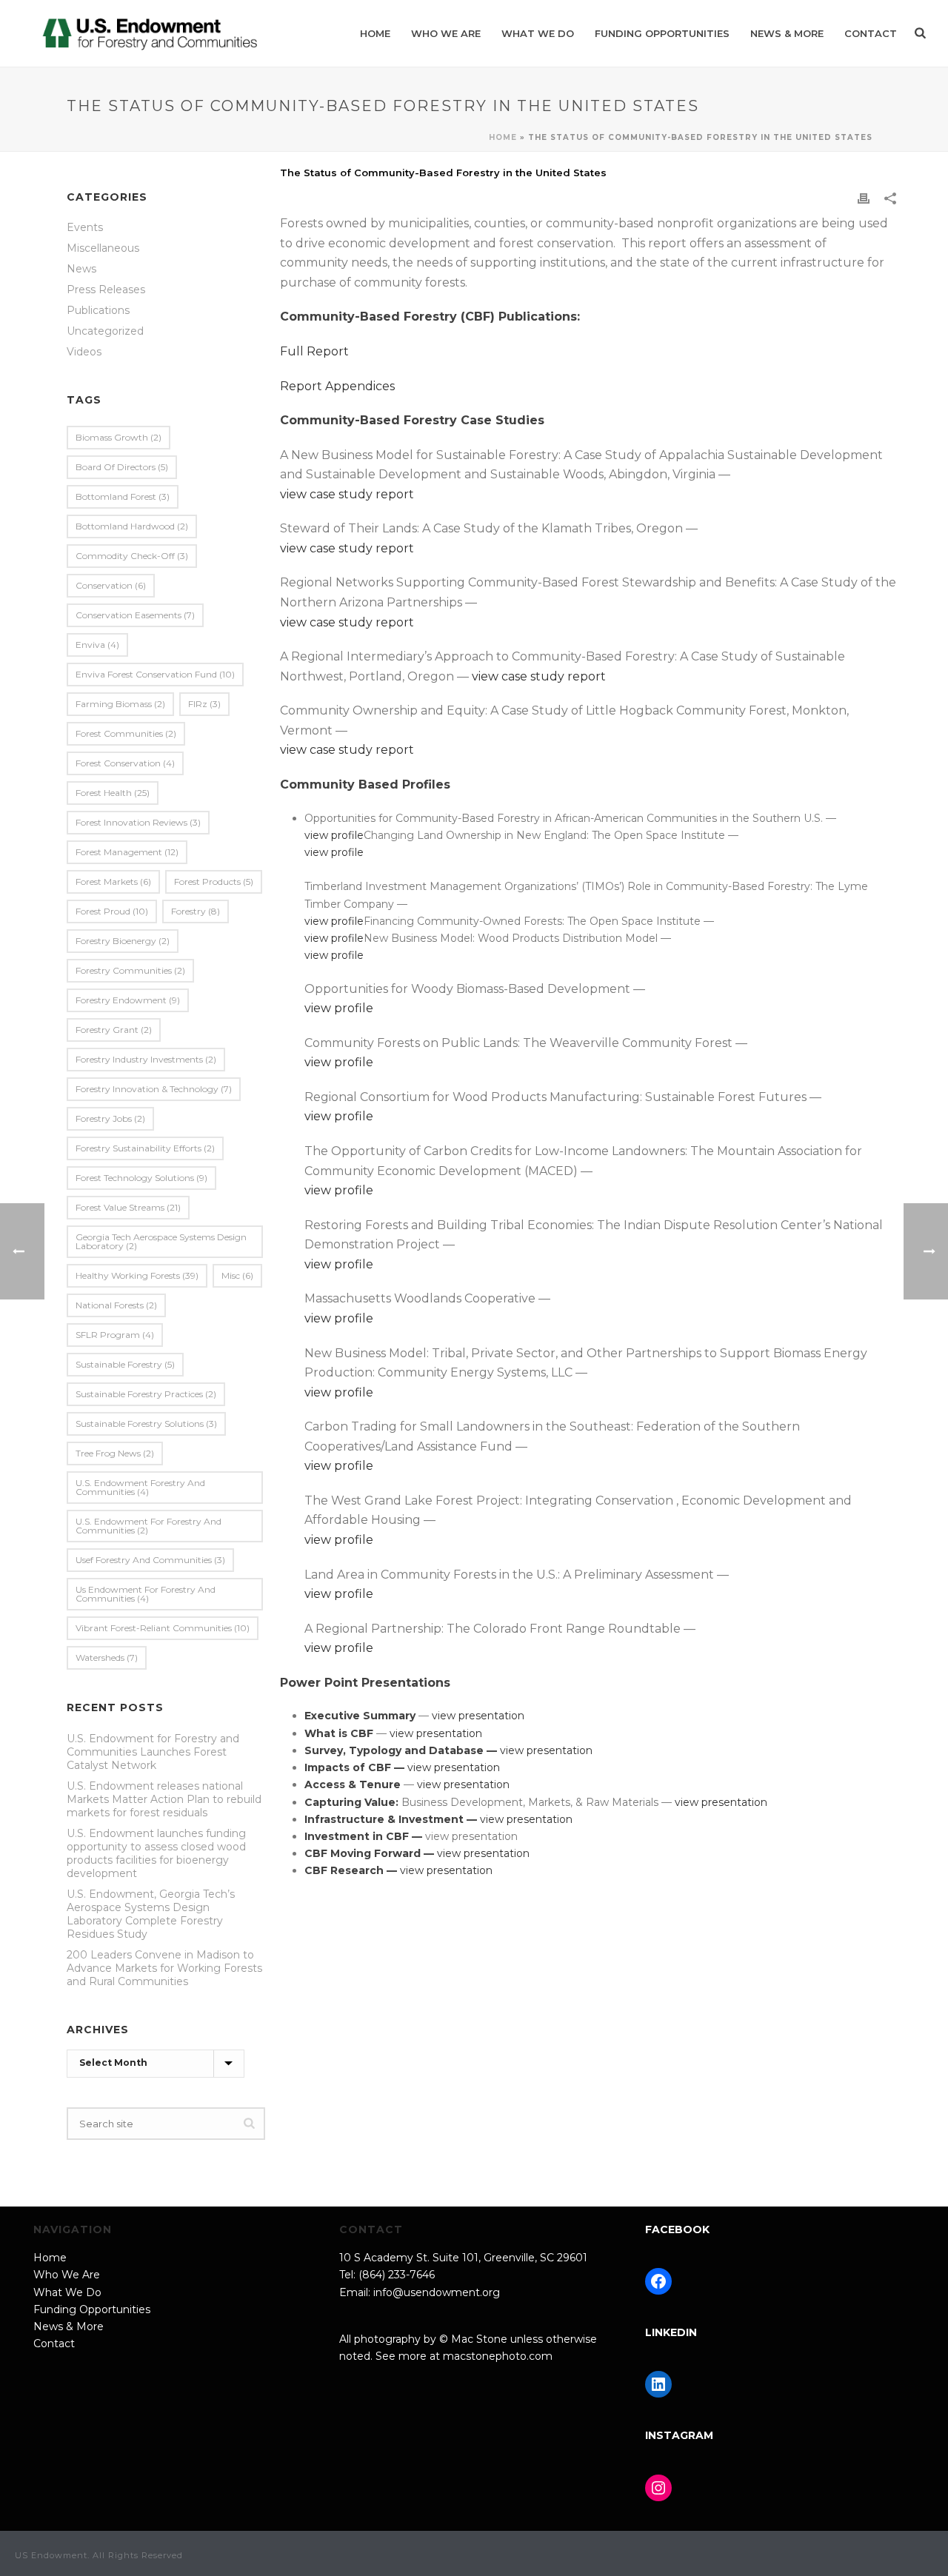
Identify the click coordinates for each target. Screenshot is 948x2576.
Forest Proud (112, 911)
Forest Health (113, 793)
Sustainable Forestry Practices (146, 1394)
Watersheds (107, 1657)
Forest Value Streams (128, 1207)
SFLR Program (115, 1335)
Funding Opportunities (662, 33)
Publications (98, 310)
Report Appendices (337, 386)
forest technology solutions (141, 1178)
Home (375, 33)
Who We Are (446, 33)
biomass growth (118, 437)
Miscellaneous (103, 248)
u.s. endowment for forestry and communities (148, 1526)
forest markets (113, 881)
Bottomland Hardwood (132, 526)
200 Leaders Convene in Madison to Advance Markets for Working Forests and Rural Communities (164, 1968)
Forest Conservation (125, 763)
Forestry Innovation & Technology (154, 1089)
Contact (871, 33)
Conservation (111, 585)
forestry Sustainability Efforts (145, 1148)
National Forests (116, 1305)
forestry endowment (128, 1000)
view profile (334, 835)
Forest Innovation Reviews (138, 822)
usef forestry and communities (150, 1560)
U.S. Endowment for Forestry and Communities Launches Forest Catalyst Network (153, 1752)
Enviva (97, 645)
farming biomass (120, 704)
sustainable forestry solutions (146, 1424)
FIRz (204, 704)
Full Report (314, 351)
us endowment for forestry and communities (146, 1594)
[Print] (864, 198)
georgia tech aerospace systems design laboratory (161, 1241)
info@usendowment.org (437, 2292)
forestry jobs (110, 1118)
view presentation (478, 1716)
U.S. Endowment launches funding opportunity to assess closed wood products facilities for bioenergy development (156, 1853)
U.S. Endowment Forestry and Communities (140, 1487)
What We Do (538, 33)
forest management (127, 852)
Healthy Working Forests (137, 1275)
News (81, 269)
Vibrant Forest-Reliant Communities (163, 1628)
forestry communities (130, 970)
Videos (84, 352)
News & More (787, 33)
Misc (237, 1275)
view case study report (347, 494)
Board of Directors (122, 467)
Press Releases (106, 290)
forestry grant (114, 1030)
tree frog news (115, 1453)
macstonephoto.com (498, 2356)
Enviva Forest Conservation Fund (155, 674)
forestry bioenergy (123, 941)
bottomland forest (123, 496)
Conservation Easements (135, 615)
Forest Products (214, 881)
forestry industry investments (146, 1059)
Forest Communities (126, 733)
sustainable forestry (125, 1364)
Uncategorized (105, 331)
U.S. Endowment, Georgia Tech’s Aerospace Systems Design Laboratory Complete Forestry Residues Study (151, 1914)
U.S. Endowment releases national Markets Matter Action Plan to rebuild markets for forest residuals (164, 1799)
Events (85, 227)
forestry (196, 911)
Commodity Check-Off (132, 556)
